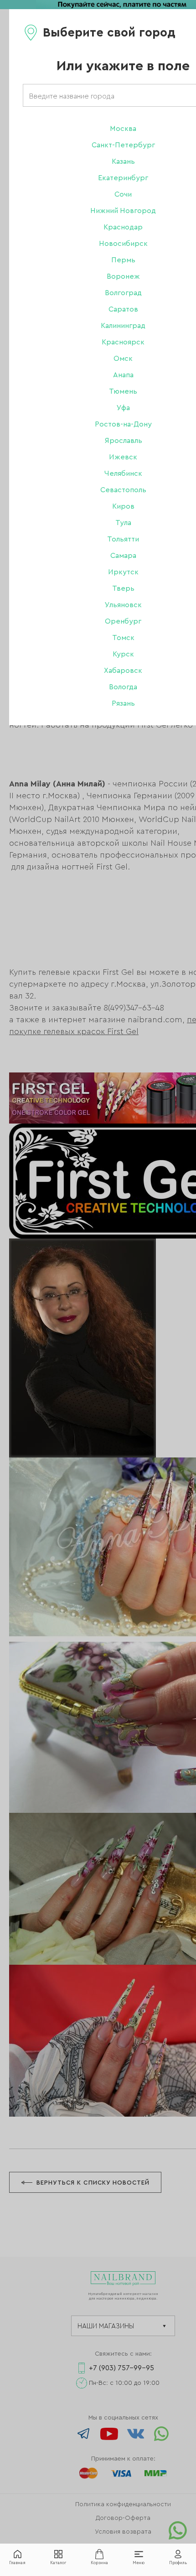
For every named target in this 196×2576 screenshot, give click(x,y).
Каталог (58, 2563)
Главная (17, 2563)
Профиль (178, 2563)
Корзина (99, 2563)
